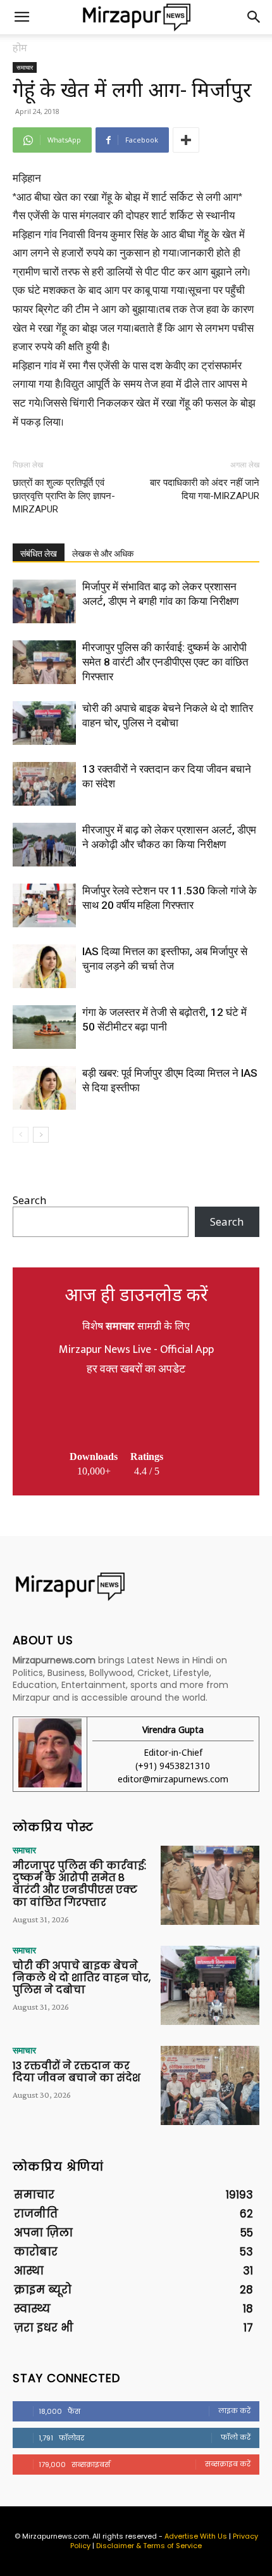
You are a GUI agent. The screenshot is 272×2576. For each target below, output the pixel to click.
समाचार (25, 67)
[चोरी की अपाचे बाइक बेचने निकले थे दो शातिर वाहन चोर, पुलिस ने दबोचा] (44, 723)
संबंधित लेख (39, 554)
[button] (22, 17)
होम (20, 48)
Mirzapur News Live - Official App (136, 1350)
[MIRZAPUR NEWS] (136, 1586)
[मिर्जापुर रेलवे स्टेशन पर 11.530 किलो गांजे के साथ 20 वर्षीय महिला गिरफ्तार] (44, 905)
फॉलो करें (236, 2437)
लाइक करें (234, 2411)
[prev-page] (21, 1135)
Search (29, 1200)
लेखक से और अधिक (103, 554)
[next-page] (41, 1135)
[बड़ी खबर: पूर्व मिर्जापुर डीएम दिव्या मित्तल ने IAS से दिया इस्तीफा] (44, 1088)
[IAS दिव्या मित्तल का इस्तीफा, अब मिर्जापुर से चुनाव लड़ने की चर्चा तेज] (44, 966)
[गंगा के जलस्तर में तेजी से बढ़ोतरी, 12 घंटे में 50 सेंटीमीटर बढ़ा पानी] (44, 1027)
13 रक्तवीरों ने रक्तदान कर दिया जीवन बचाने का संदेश (77, 2072)
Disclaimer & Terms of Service (149, 2546)
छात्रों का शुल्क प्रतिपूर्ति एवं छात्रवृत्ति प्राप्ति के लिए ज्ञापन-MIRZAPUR (64, 496)
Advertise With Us (196, 2536)
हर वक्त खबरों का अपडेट (136, 1369)
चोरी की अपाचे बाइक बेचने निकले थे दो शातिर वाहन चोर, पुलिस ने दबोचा (82, 1978)
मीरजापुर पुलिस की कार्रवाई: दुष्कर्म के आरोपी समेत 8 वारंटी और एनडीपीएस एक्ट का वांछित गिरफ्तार (165, 662)
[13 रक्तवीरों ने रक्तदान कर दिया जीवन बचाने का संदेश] (44, 784)
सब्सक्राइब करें (228, 2464)
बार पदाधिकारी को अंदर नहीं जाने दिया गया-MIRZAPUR (205, 489)
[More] (186, 140)
